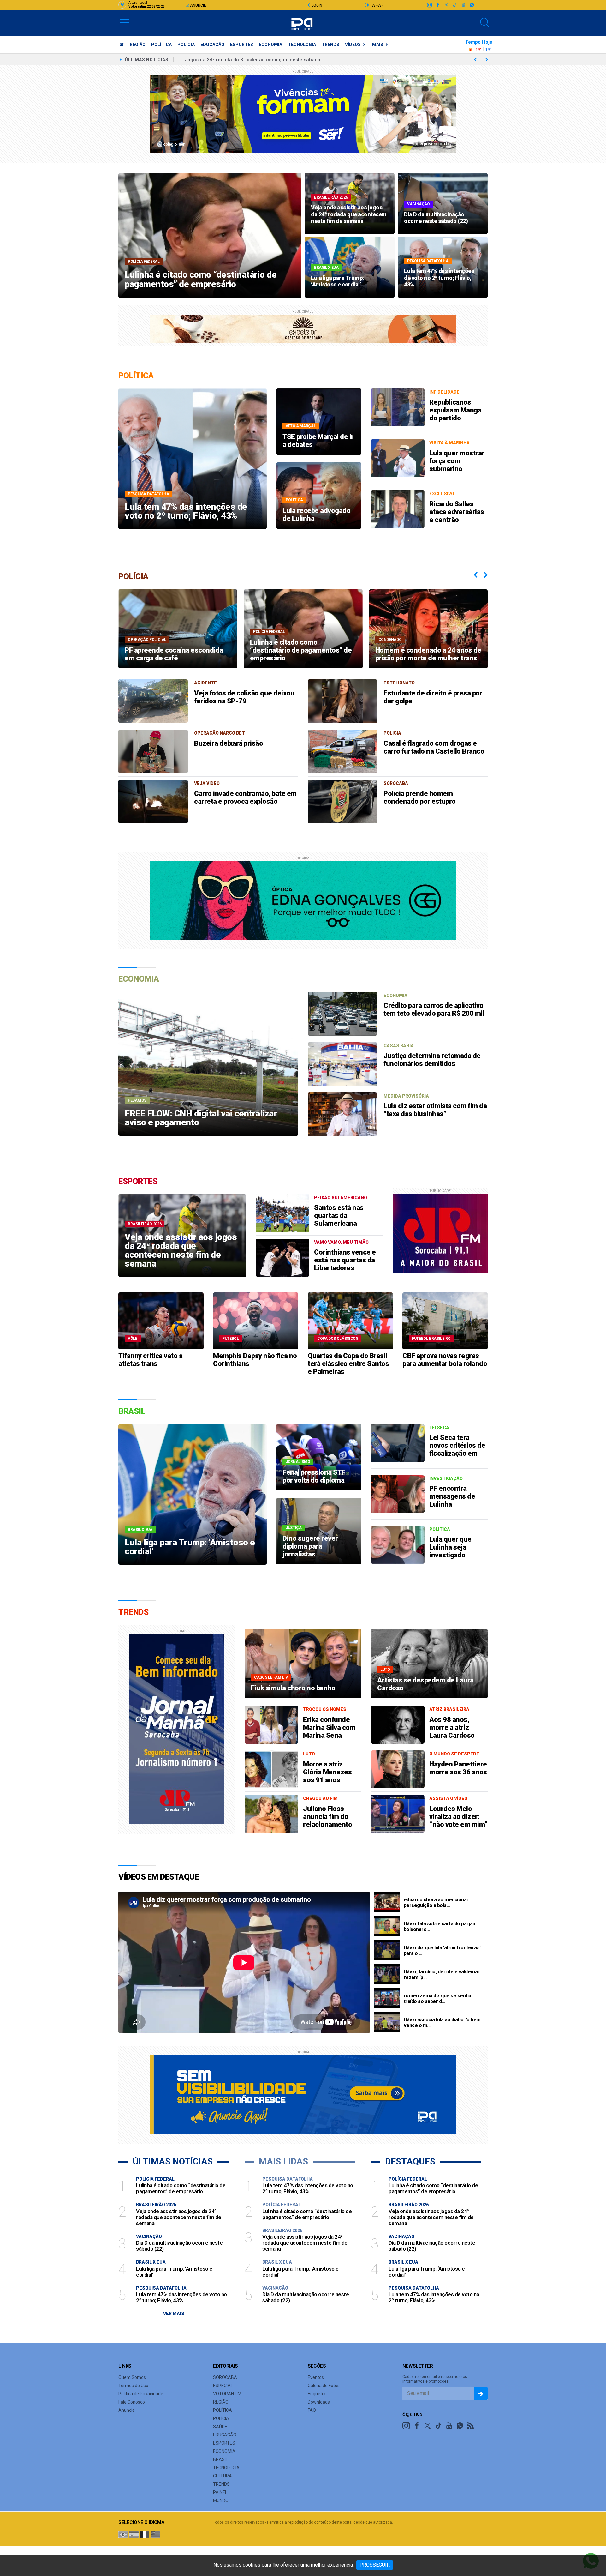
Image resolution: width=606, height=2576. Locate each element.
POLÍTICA (161, 45)
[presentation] (476, 575)
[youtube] (463, 5)
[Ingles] (155, 2534)
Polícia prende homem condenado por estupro (420, 797)
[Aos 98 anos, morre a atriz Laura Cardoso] (398, 1725)
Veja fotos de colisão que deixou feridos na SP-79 (244, 697)
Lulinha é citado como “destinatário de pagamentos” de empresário (181, 2188)
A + (375, 5)
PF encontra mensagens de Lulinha (452, 1496)
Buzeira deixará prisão (229, 743)
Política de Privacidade (141, 2394)
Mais (378, 45)
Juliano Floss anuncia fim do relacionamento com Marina (327, 1821)
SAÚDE (220, 2427)
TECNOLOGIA (302, 45)
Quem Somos (132, 2377)
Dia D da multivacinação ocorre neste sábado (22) (179, 2246)
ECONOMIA (270, 45)
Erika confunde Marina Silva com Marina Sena (329, 1727)
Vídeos (353, 45)
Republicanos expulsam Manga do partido (455, 410)
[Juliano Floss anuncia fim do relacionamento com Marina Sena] (271, 1814)
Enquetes (317, 2394)
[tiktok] (455, 5)
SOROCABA (225, 2377)
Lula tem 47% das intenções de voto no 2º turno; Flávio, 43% (181, 2297)
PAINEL (220, 2492)
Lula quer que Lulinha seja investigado (450, 1547)
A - (381, 5)
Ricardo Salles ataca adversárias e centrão (457, 512)
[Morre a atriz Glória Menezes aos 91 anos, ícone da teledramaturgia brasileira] (271, 1769)
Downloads (319, 2402)
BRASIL (220, 2459)
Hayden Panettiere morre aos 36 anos (458, 1768)
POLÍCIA (186, 45)
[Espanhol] (134, 2534)
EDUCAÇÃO (212, 45)
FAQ (312, 2410)
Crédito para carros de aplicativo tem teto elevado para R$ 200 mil (434, 1009)
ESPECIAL (223, 2386)
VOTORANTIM (227, 2394)
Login (316, 5)
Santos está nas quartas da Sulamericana (339, 1216)
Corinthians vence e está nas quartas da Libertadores (345, 1260)
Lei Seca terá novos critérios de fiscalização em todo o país (457, 1449)
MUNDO (221, 2501)
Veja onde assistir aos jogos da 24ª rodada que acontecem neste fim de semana (179, 2217)
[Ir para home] (122, 45)
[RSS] (471, 2426)
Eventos (316, 2377)
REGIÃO (138, 45)
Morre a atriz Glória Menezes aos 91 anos (327, 1772)
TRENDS (330, 45)
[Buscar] (485, 23)
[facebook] (438, 5)
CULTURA (223, 2476)
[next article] (475, 60)
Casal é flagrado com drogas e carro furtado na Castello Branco (434, 747)
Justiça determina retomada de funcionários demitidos (432, 1060)
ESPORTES (242, 45)
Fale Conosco (132, 2402)
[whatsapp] (472, 5)
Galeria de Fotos (324, 2386)
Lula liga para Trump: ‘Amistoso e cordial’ (231, 60)
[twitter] (446, 5)
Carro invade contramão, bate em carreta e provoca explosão (245, 797)
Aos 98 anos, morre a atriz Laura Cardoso (452, 1727)
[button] (125, 22)
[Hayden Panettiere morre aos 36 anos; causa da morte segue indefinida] (398, 1769)
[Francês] (145, 2534)
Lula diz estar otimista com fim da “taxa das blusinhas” (435, 1110)
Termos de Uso (133, 2386)
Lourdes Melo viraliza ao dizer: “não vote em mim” (458, 1817)
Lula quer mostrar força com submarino (457, 461)
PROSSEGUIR (375, 2565)
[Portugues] (123, 2534)
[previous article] (487, 60)
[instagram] (429, 5)
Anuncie (198, 5)
